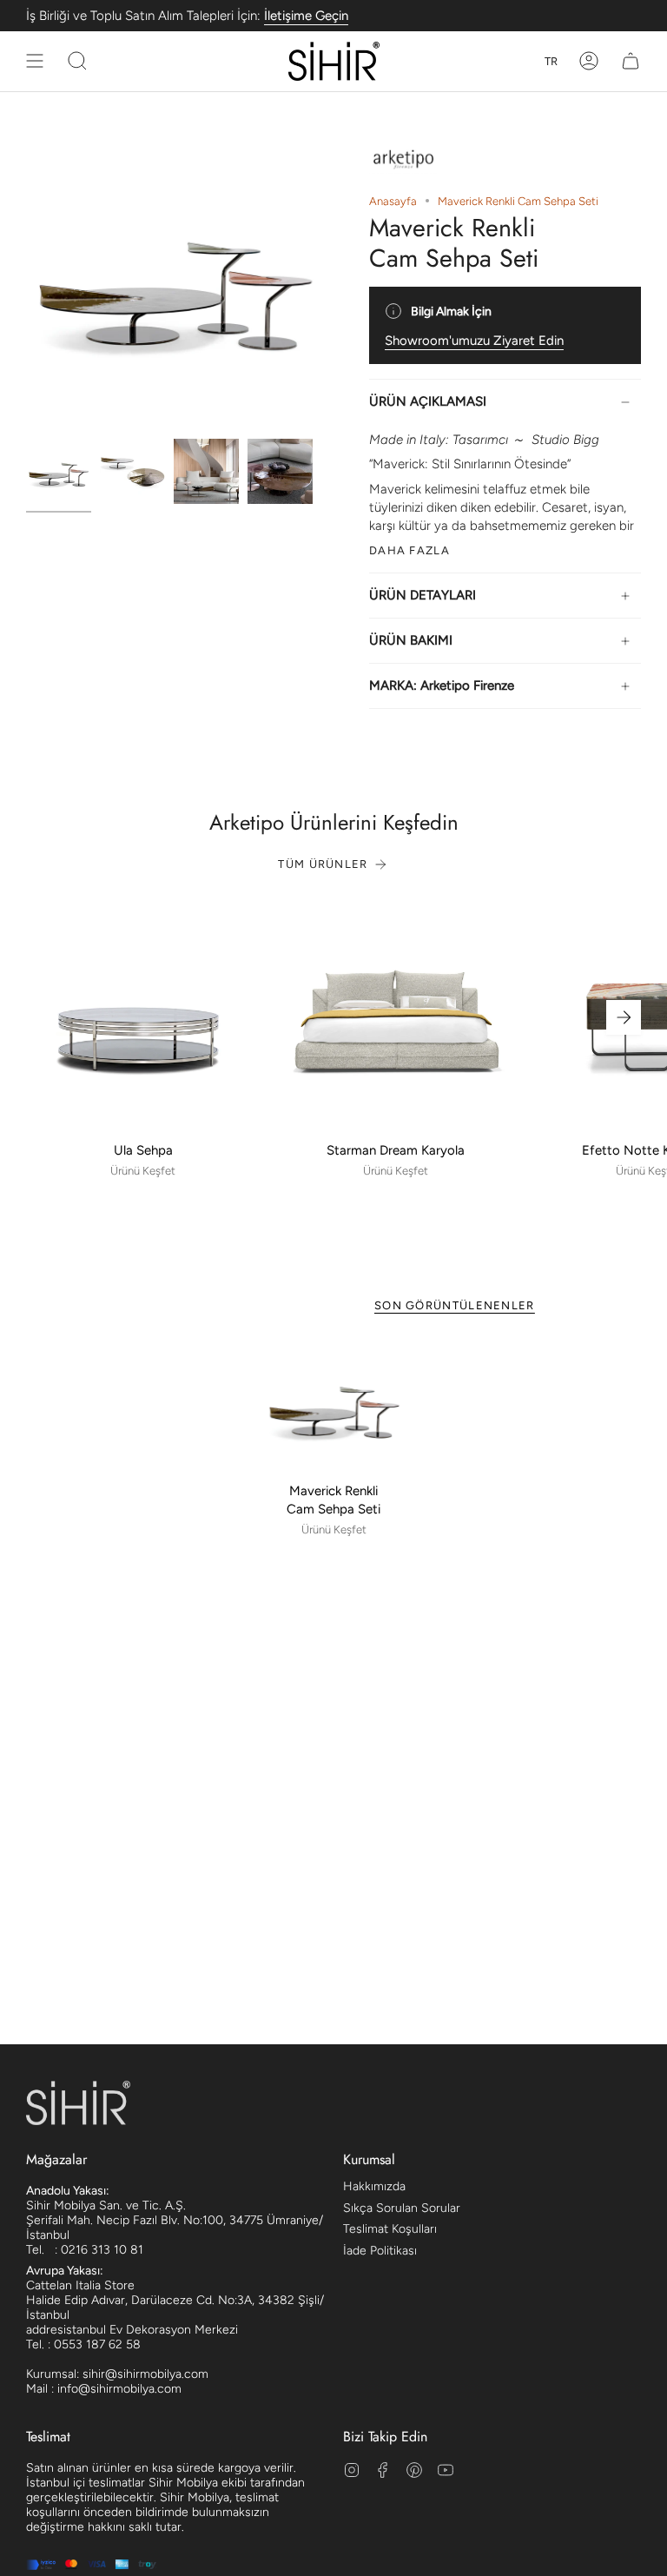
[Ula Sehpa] (143, 1017)
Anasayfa (393, 201)
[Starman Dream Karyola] (396, 1017)
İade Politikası (380, 2251)
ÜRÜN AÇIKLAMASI (428, 401)
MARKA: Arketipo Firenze (442, 685)
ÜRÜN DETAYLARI (423, 595)
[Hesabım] (589, 61)
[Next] (624, 1017)
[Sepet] (631, 61)
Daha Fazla (409, 550)
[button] (77, 61)
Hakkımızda (374, 2186)
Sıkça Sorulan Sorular (402, 2208)
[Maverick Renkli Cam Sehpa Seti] (334, 1405)
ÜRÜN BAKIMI (411, 640)
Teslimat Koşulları (390, 2229)
